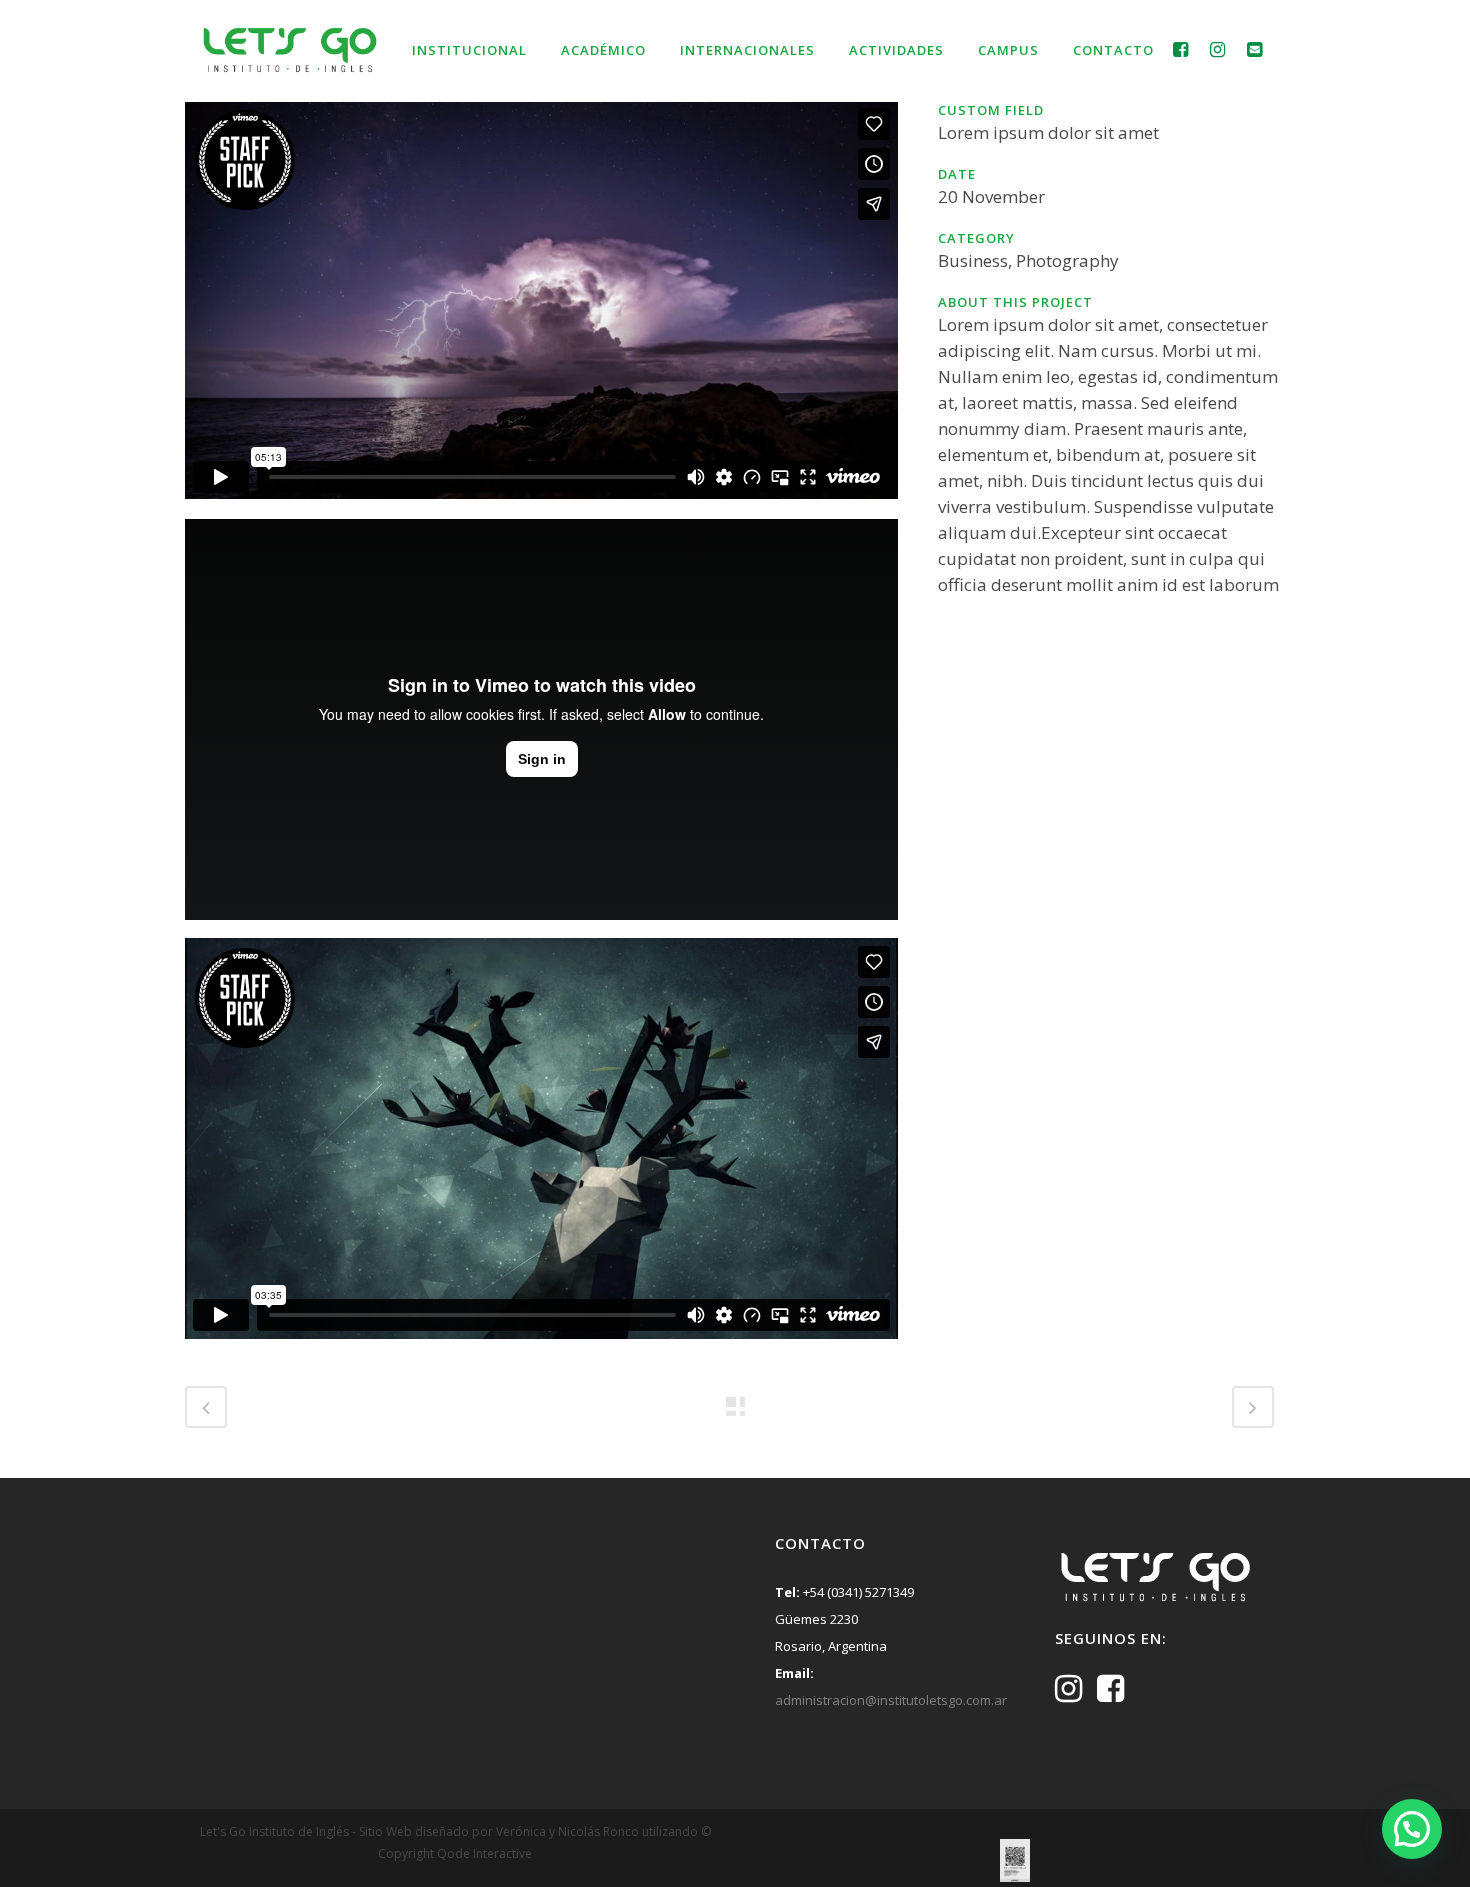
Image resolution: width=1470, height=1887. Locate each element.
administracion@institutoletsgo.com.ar (891, 1700)
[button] (1412, 1829)
